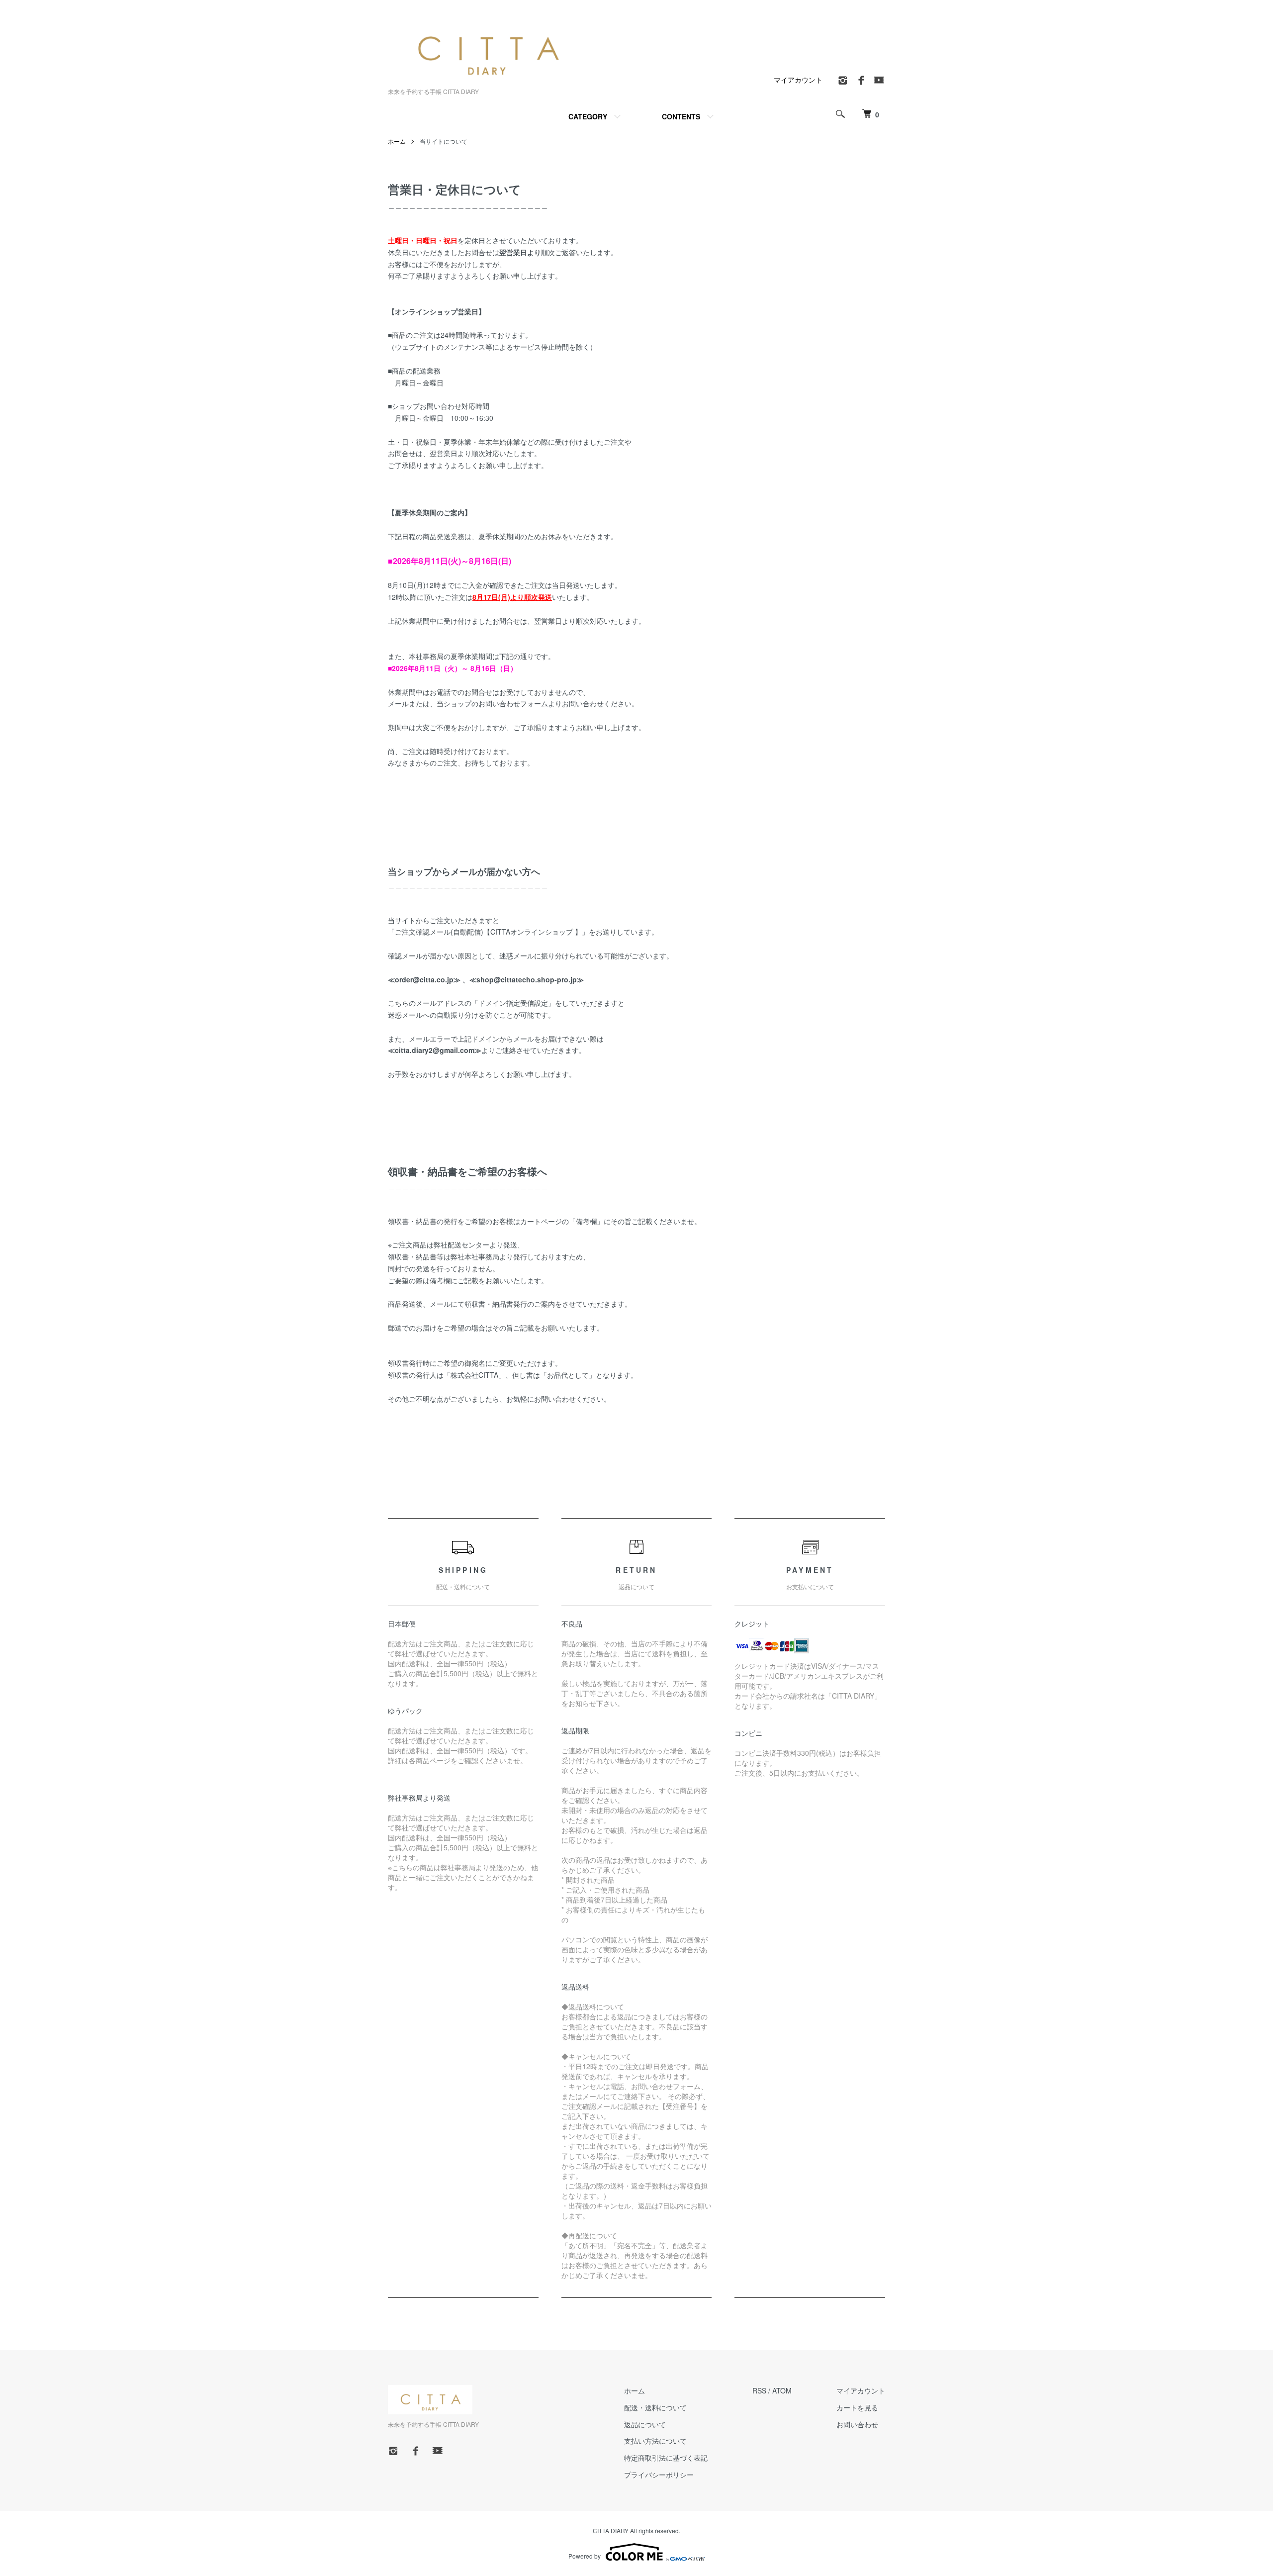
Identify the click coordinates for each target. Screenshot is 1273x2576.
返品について (645, 2424)
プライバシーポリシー (659, 2475)
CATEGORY (588, 116)
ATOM (782, 2390)
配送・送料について (655, 2407)
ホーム (397, 141)
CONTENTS (681, 116)
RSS (759, 2390)
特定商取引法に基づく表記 (666, 2458)
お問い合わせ (857, 2424)
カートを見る (857, 2407)
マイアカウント (798, 80)
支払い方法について (655, 2441)
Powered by (585, 2556)
